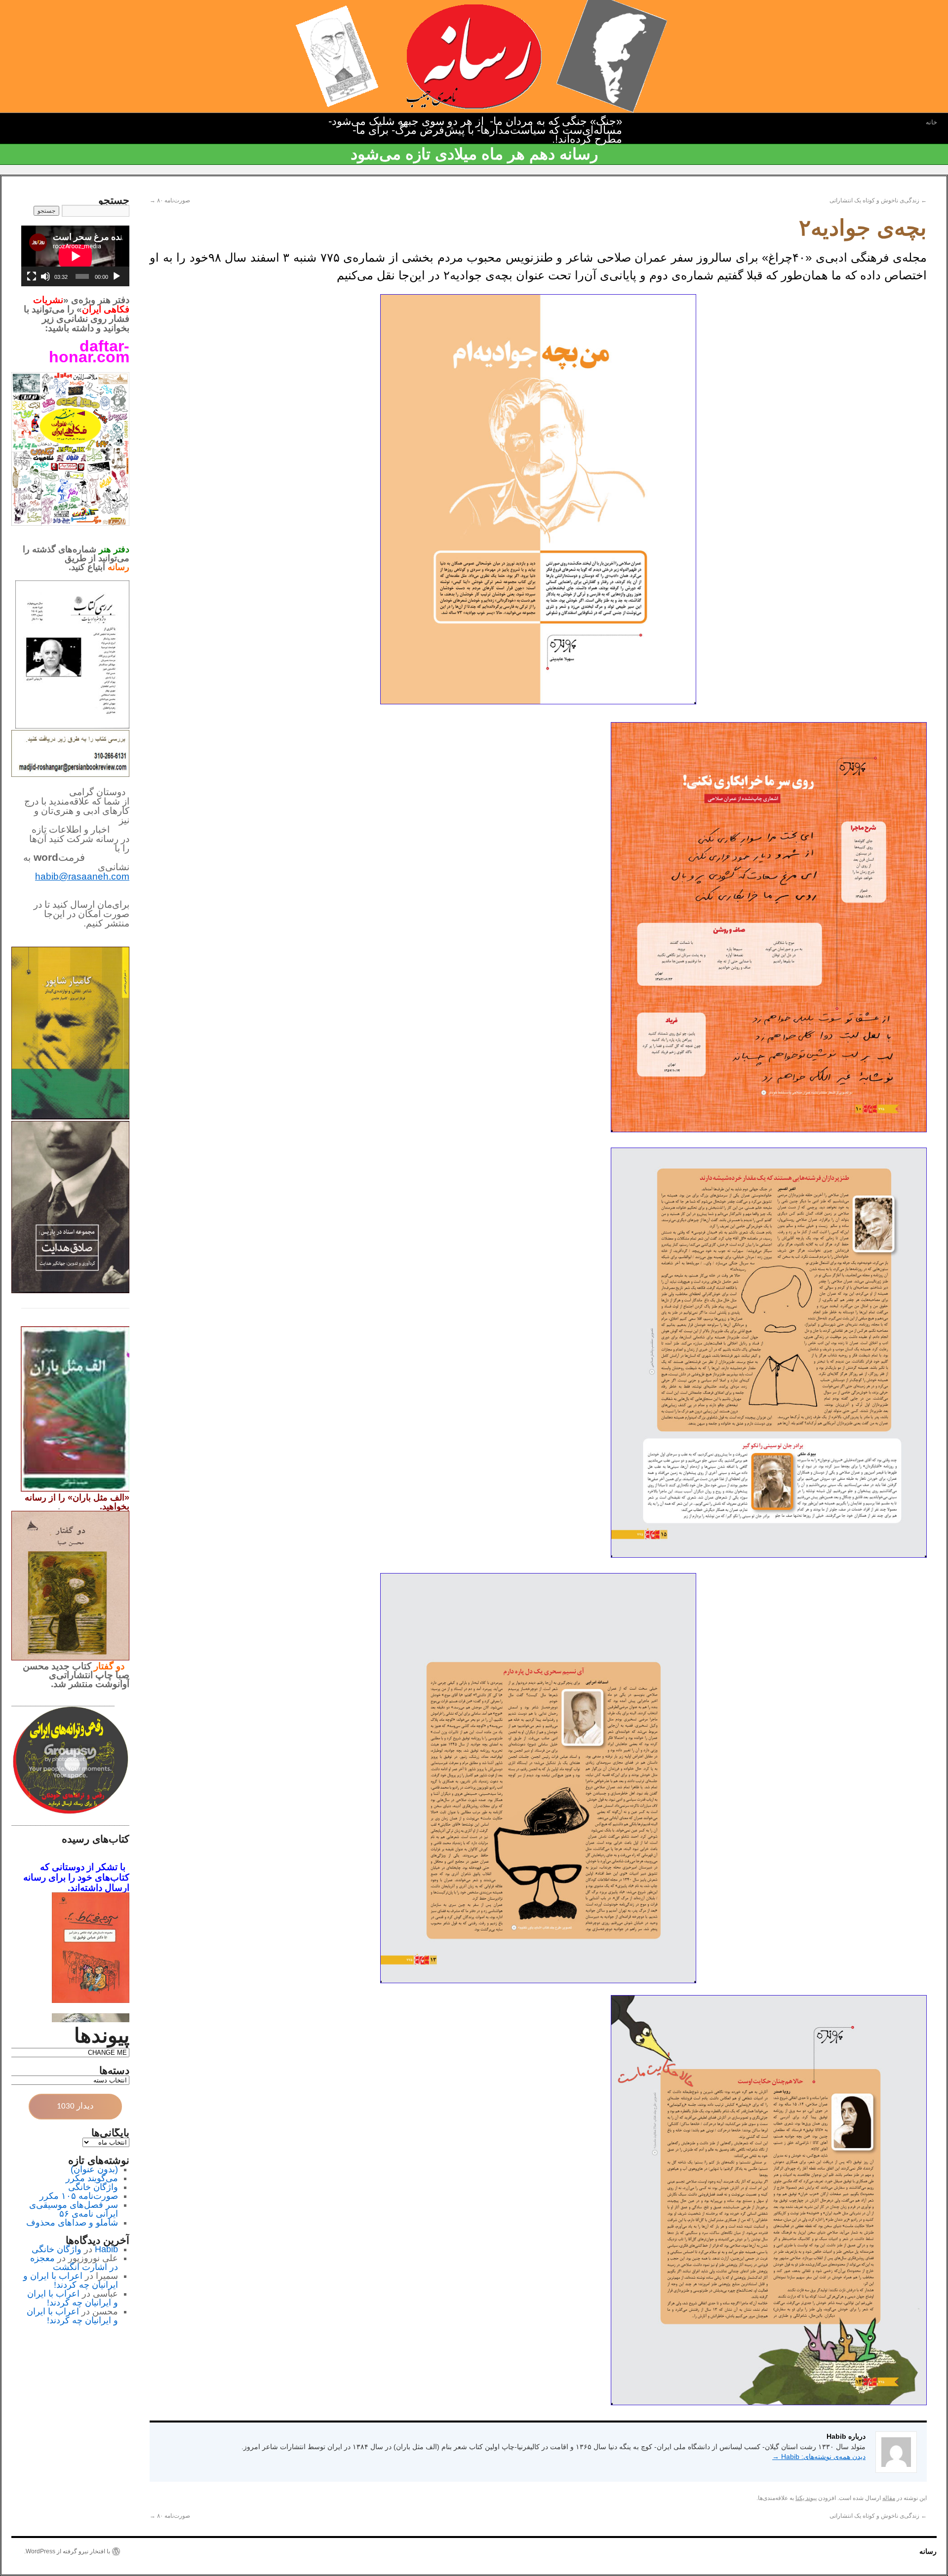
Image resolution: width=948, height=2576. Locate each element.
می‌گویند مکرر (92, 2178)
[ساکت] (45, 276)
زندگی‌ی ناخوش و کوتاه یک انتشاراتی (878, 200)
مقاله (889, 2498)
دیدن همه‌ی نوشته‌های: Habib (819, 2457)
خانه (931, 122)
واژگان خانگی (93, 2187)
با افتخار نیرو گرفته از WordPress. (67, 2551)
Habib (106, 2249)
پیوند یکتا (806, 2498)
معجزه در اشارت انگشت (74, 2263)
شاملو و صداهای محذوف (72, 2223)
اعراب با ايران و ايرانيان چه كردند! (71, 2280)
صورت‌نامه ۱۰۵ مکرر (79, 2196)
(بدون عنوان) (94, 2169)
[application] (75, 256)
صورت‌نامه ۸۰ (170, 200)
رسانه (928, 2551)
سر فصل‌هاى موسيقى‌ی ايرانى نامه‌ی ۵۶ (74, 2209)
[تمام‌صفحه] (32, 276)
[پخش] (117, 276)
